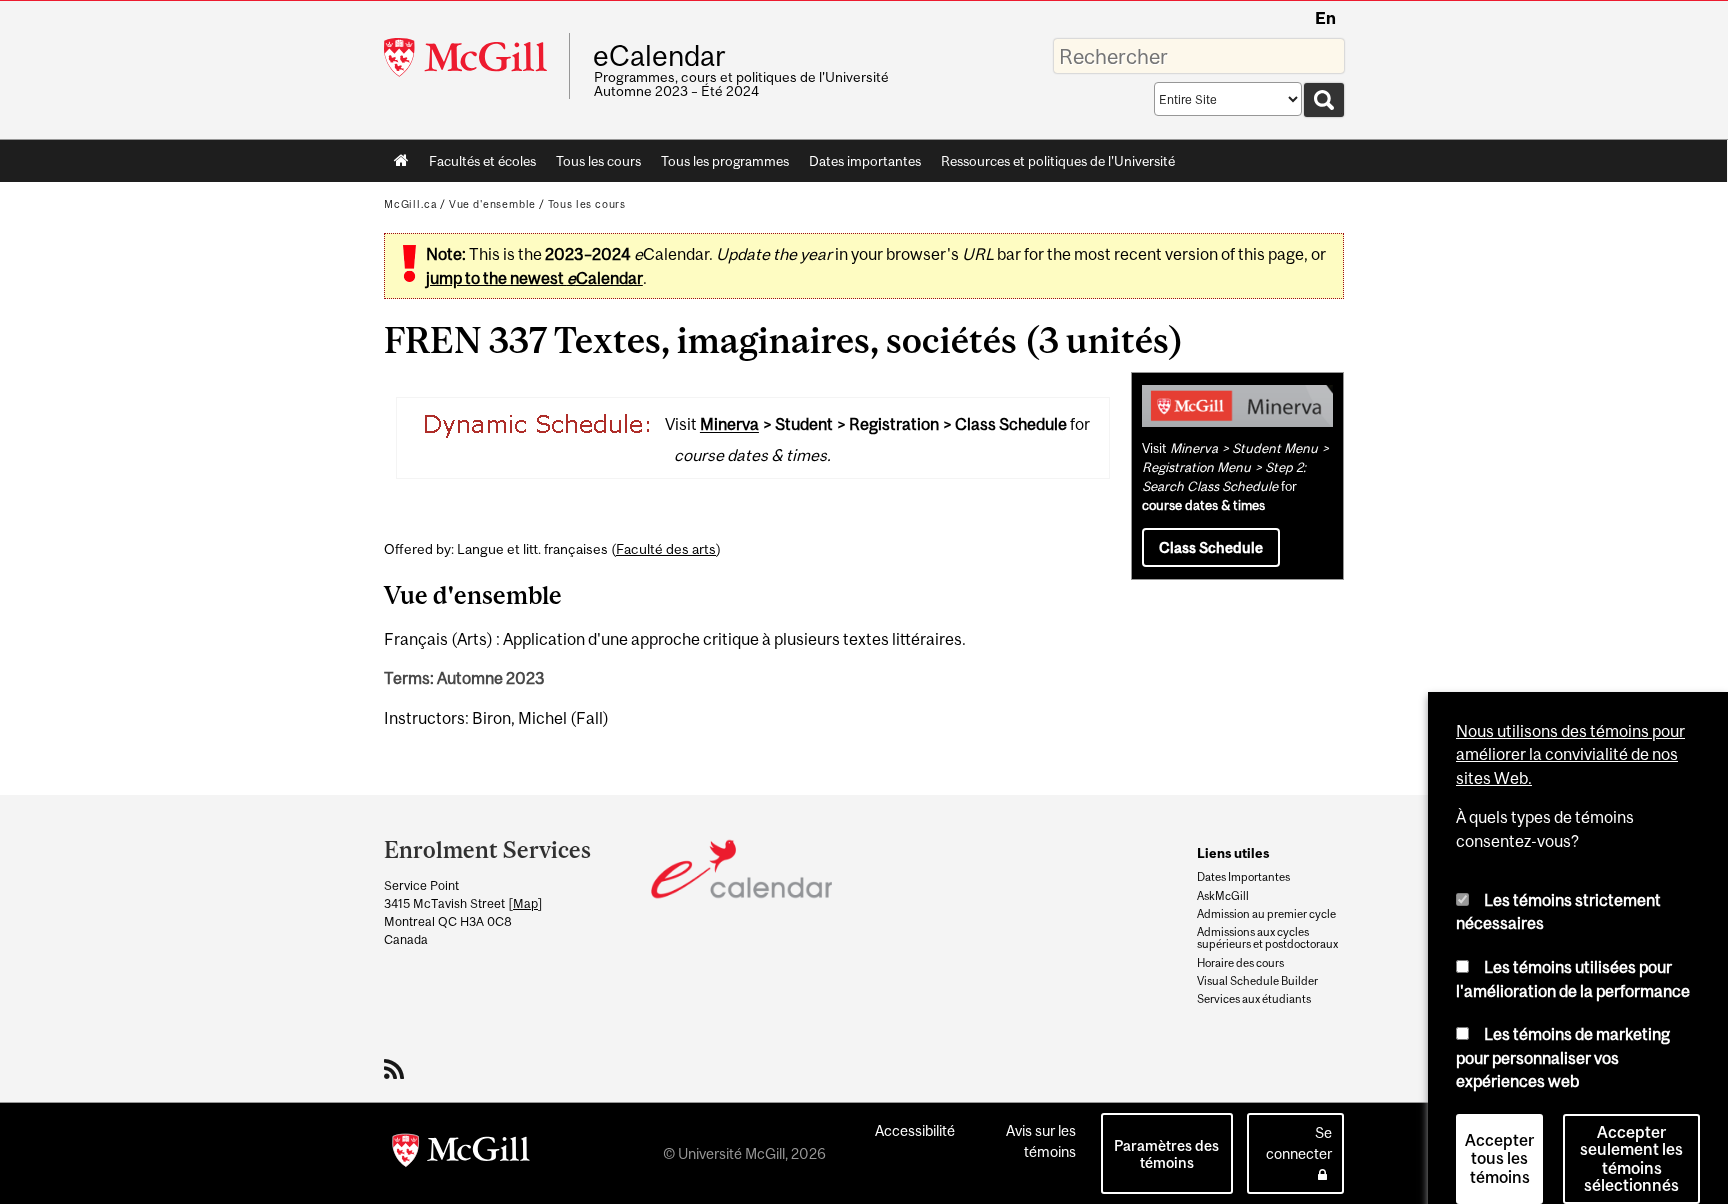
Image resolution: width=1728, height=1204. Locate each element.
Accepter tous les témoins (1499, 1131)
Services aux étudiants (1254, 999)
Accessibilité (915, 1130)
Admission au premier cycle (1266, 914)
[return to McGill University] (461, 1154)
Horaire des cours (1240, 963)
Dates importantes (865, 161)
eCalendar (659, 56)
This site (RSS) (397, 1069)
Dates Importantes (1243, 877)
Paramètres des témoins (1166, 1154)
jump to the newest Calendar (534, 278)
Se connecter (1299, 1143)
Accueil (401, 161)
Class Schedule (1211, 547)
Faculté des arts (666, 549)
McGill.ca (410, 204)
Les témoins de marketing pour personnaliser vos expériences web (1563, 1029)
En (1325, 18)
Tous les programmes (725, 161)
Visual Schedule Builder (1257, 981)
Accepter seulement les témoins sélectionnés (1631, 1131)
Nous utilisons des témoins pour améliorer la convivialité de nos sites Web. (1570, 726)
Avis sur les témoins (1041, 1141)
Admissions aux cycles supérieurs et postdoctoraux (1267, 938)
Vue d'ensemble (492, 204)
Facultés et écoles (477, 165)
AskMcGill (1223, 896)
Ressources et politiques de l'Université (1058, 161)
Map (525, 903)
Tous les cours (598, 161)
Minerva (729, 425)
